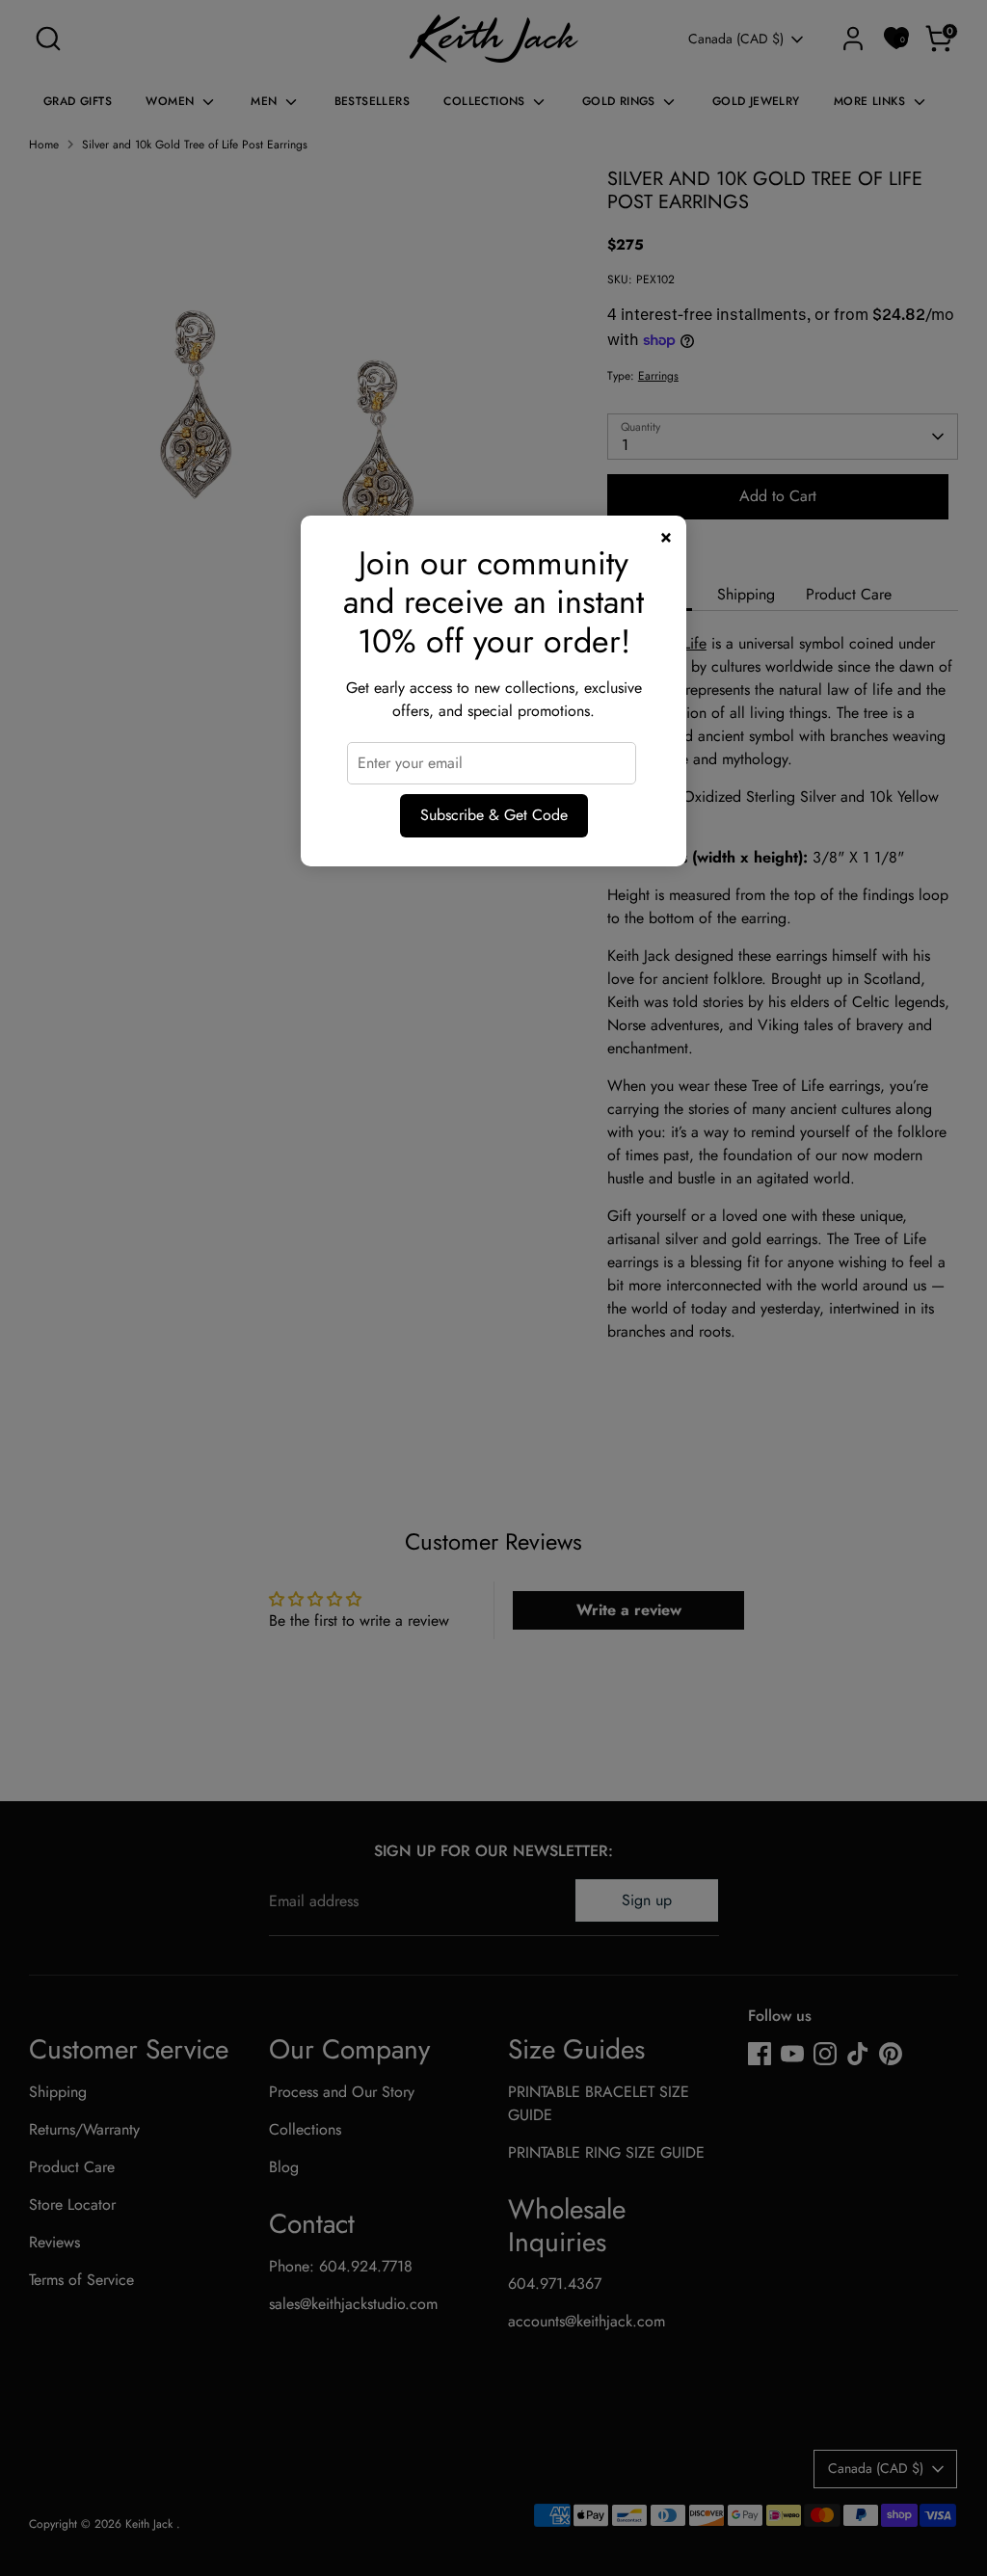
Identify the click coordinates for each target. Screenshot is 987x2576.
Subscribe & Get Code (494, 815)
